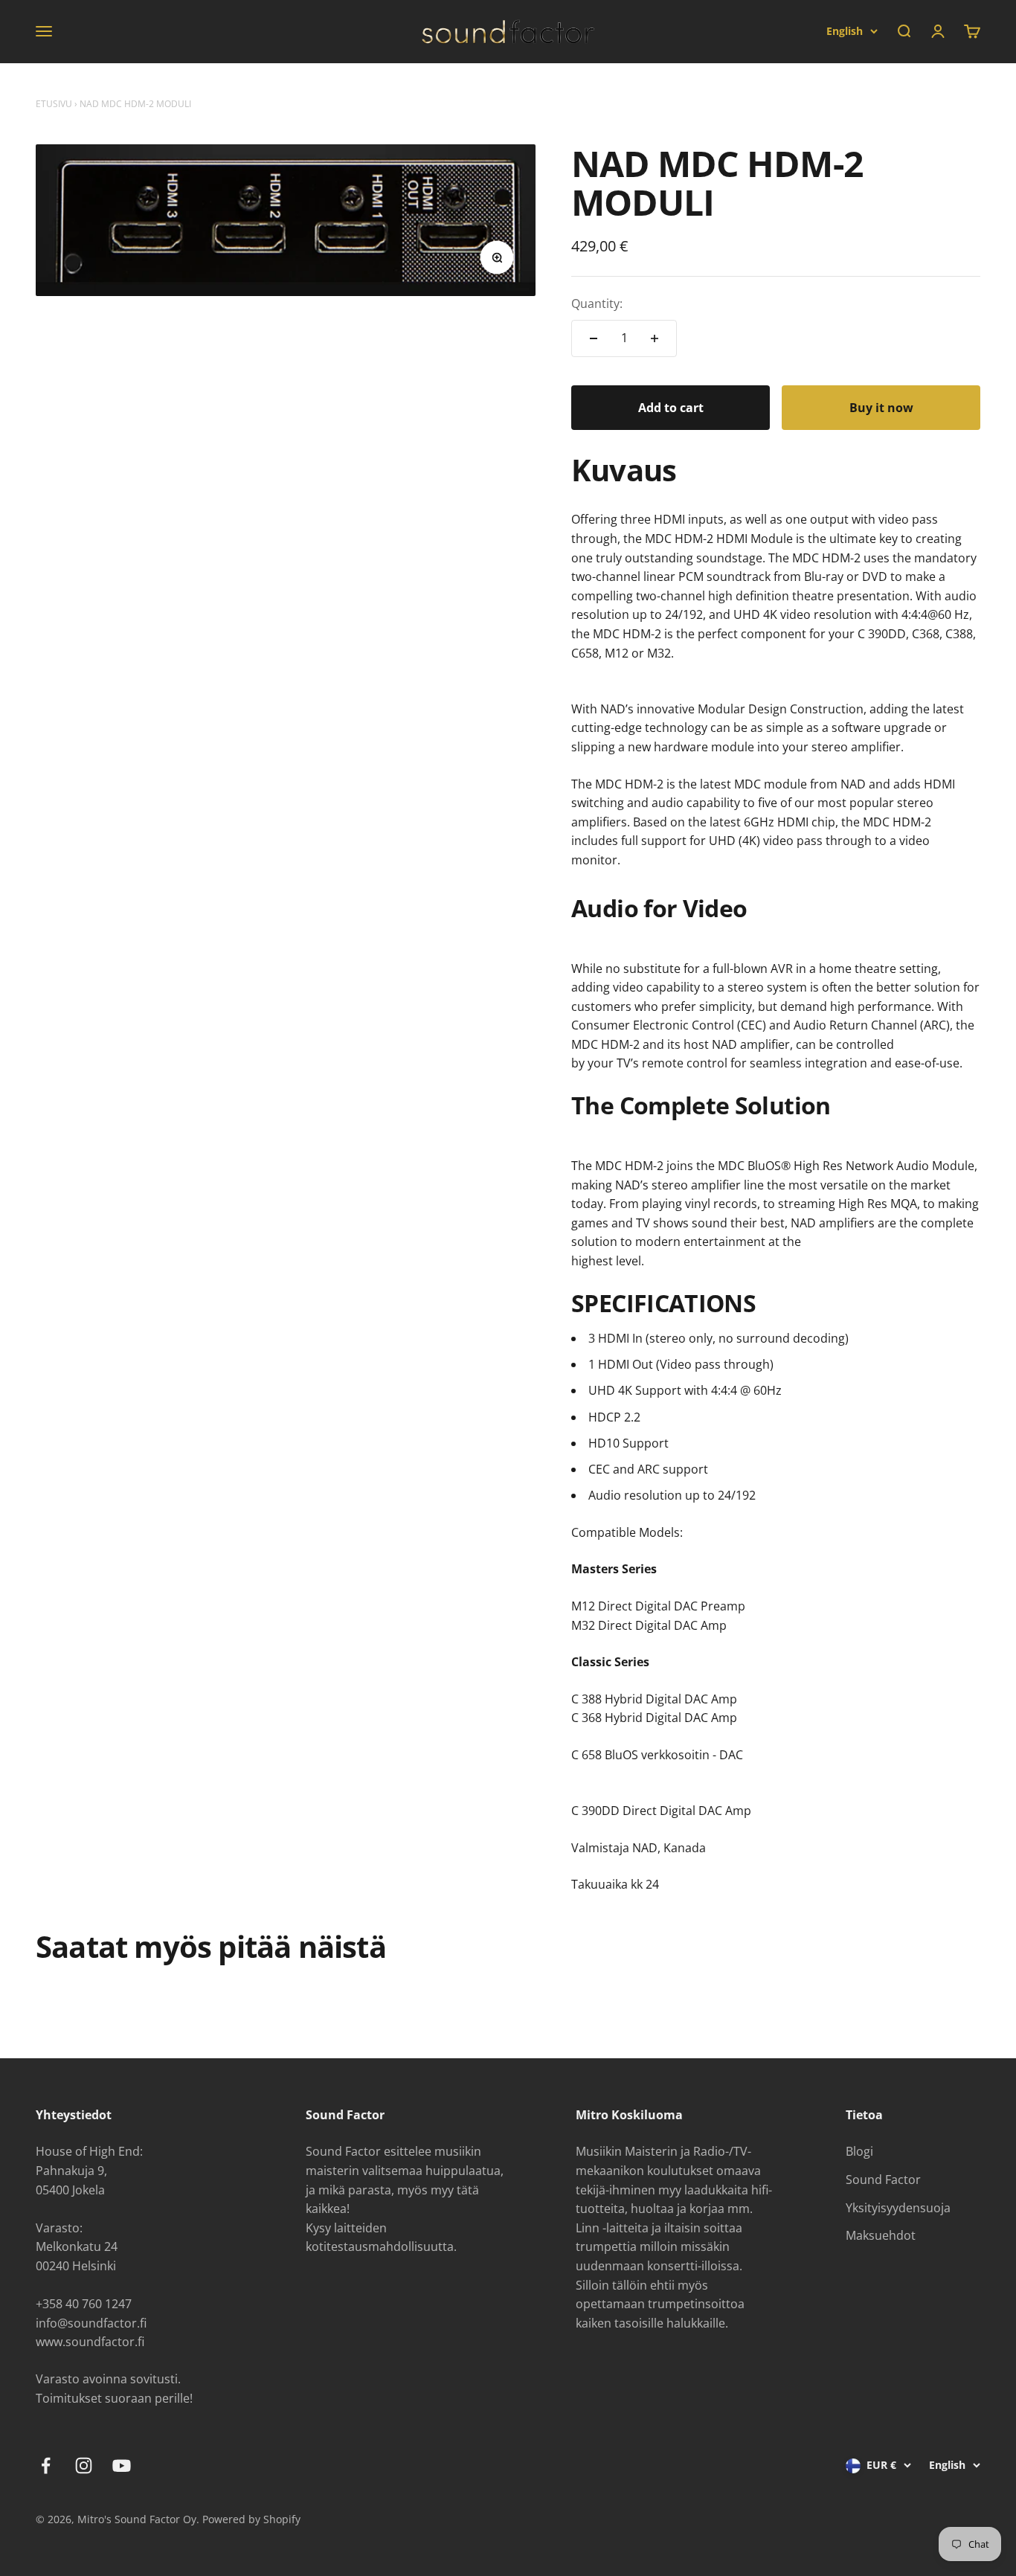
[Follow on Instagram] (84, 2466)
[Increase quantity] (655, 338)
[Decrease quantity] (594, 338)
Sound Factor (883, 2180)
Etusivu (54, 104)
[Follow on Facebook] (46, 2466)
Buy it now (881, 408)
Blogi (859, 2151)
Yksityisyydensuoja (898, 2208)
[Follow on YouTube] (122, 2466)
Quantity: (597, 303)
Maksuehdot (881, 2235)
